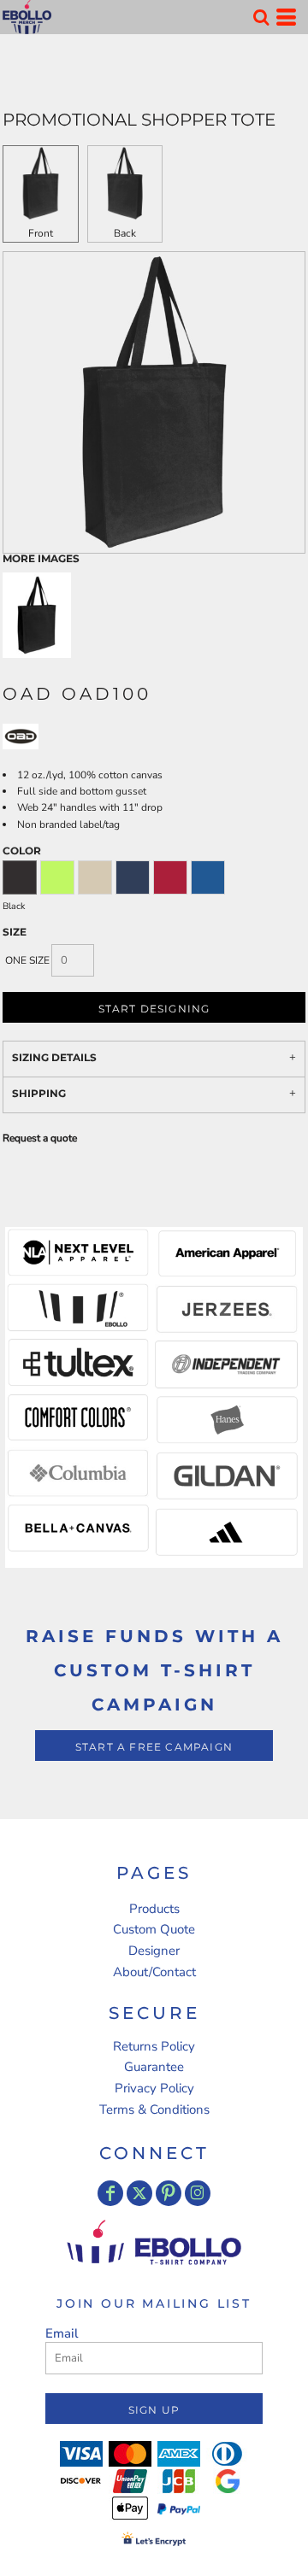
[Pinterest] (169, 2193)
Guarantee (154, 2067)
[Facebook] (110, 2193)
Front (41, 233)
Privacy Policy (154, 2088)
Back (125, 233)
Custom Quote (154, 1929)
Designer (154, 1951)
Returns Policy (154, 2046)
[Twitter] (139, 2193)
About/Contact (154, 1972)
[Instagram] (198, 2193)
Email (62, 2333)
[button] (261, 17)
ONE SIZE (27, 960)
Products (154, 1909)
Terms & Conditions (154, 2110)
